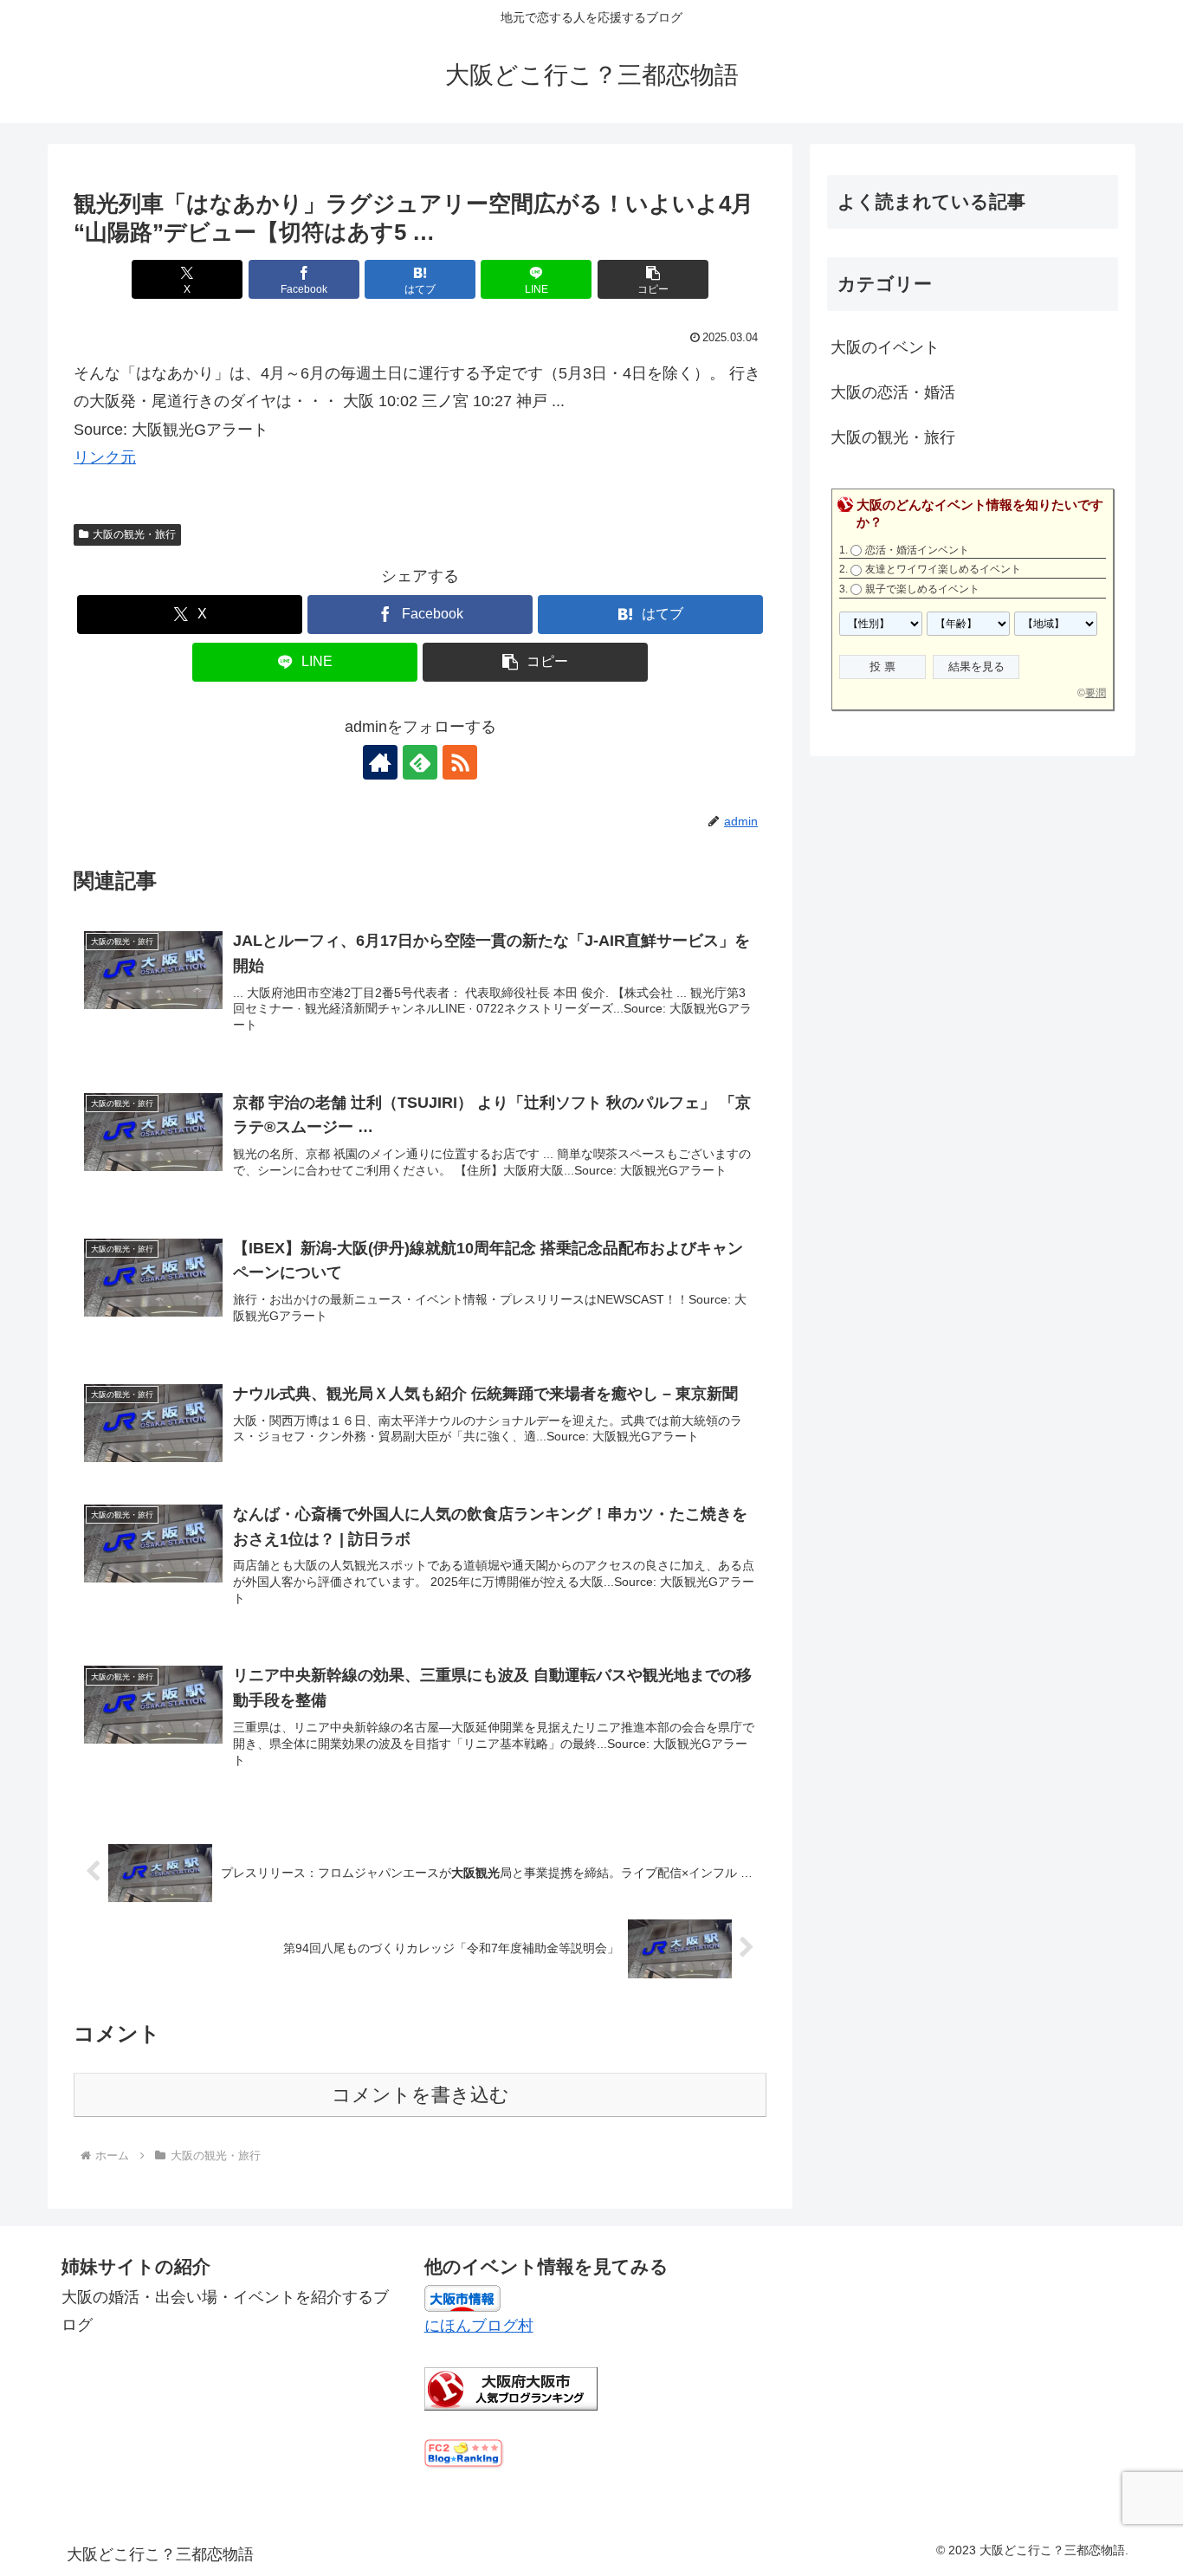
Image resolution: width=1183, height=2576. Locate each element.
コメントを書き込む (420, 2095)
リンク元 (105, 457)
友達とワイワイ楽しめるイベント (943, 569)
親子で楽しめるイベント (922, 589)
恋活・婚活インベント (917, 550)
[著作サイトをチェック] (380, 762)
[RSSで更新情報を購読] (460, 762)
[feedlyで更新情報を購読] (420, 762)
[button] (653, 279)
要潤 (1096, 693)
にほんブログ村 (479, 2326)
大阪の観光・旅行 (134, 534)
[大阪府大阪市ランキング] (511, 2388)
